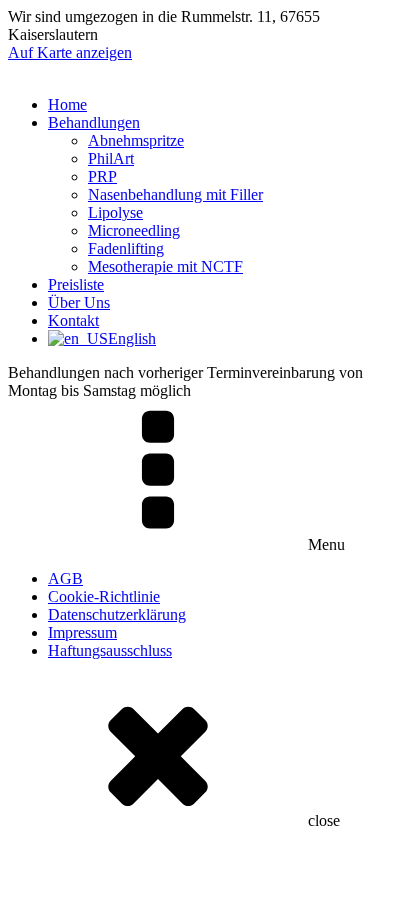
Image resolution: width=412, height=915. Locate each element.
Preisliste (76, 284)
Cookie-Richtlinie (104, 596)
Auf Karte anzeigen (70, 52)
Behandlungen (94, 122)
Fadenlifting (126, 248)
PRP (102, 176)
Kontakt (73, 320)
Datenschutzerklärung (117, 614)
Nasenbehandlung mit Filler (175, 194)
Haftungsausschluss (110, 650)
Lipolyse (115, 212)
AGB (65, 578)
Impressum (82, 632)
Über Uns (79, 302)
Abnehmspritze (136, 140)
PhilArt (111, 158)
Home (67, 104)
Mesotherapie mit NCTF (165, 266)
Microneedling (134, 230)
